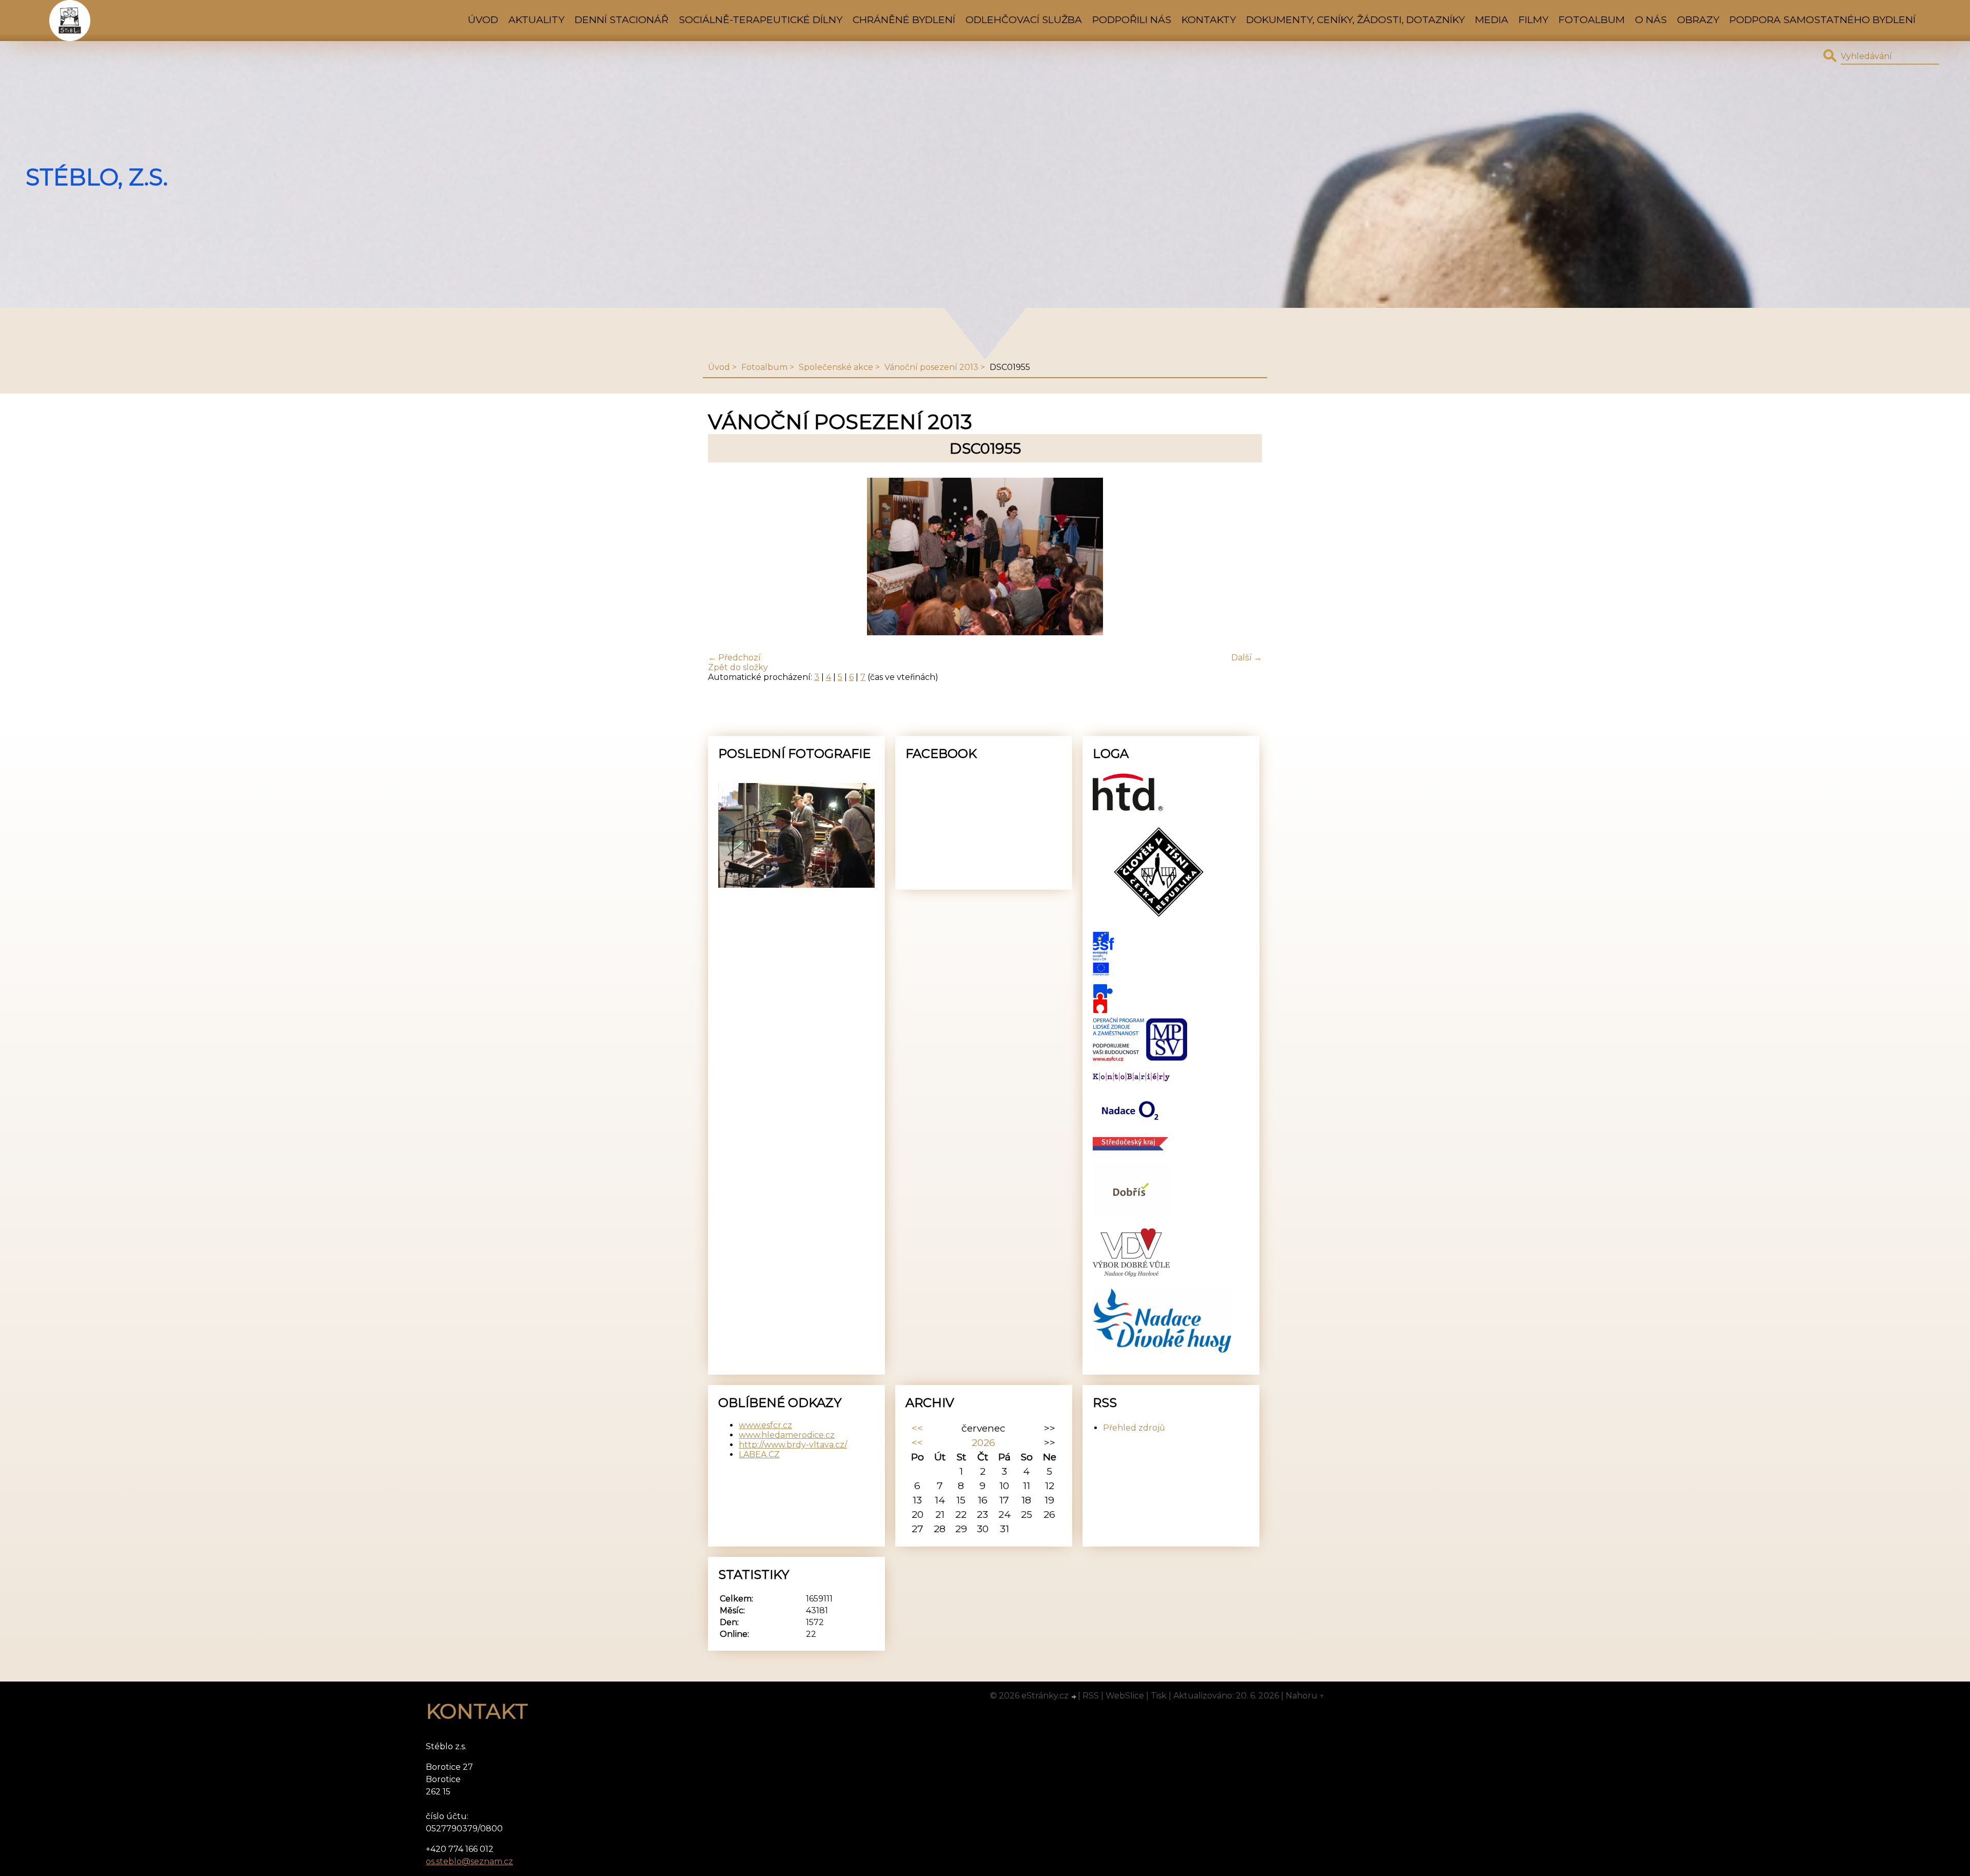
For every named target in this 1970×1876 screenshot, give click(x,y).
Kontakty (1209, 19)
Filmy (1533, 19)
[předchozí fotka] (725, 558)
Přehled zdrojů (1134, 1428)
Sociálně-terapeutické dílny (761, 19)
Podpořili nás (1132, 19)
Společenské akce (836, 367)
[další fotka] (1245, 558)
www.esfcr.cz (765, 1425)
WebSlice (1125, 1696)
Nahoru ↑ (1305, 1696)
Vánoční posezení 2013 (931, 367)
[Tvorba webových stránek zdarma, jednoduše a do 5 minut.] (1074, 1697)
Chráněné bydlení (904, 19)
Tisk (1159, 1696)
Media (1492, 19)
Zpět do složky (738, 667)
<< (917, 1428)
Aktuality (536, 19)
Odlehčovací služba (1024, 19)
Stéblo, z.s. (97, 177)
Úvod (483, 19)
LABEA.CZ (759, 1454)
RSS (1091, 1696)
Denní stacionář (622, 19)
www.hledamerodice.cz (787, 1435)
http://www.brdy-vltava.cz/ (793, 1445)
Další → (1247, 658)
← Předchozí (734, 658)
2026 (983, 1442)
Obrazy (1698, 19)
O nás (1651, 19)
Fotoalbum (1592, 19)
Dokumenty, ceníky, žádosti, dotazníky (1355, 19)
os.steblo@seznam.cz (469, 1861)
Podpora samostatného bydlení (1823, 19)
